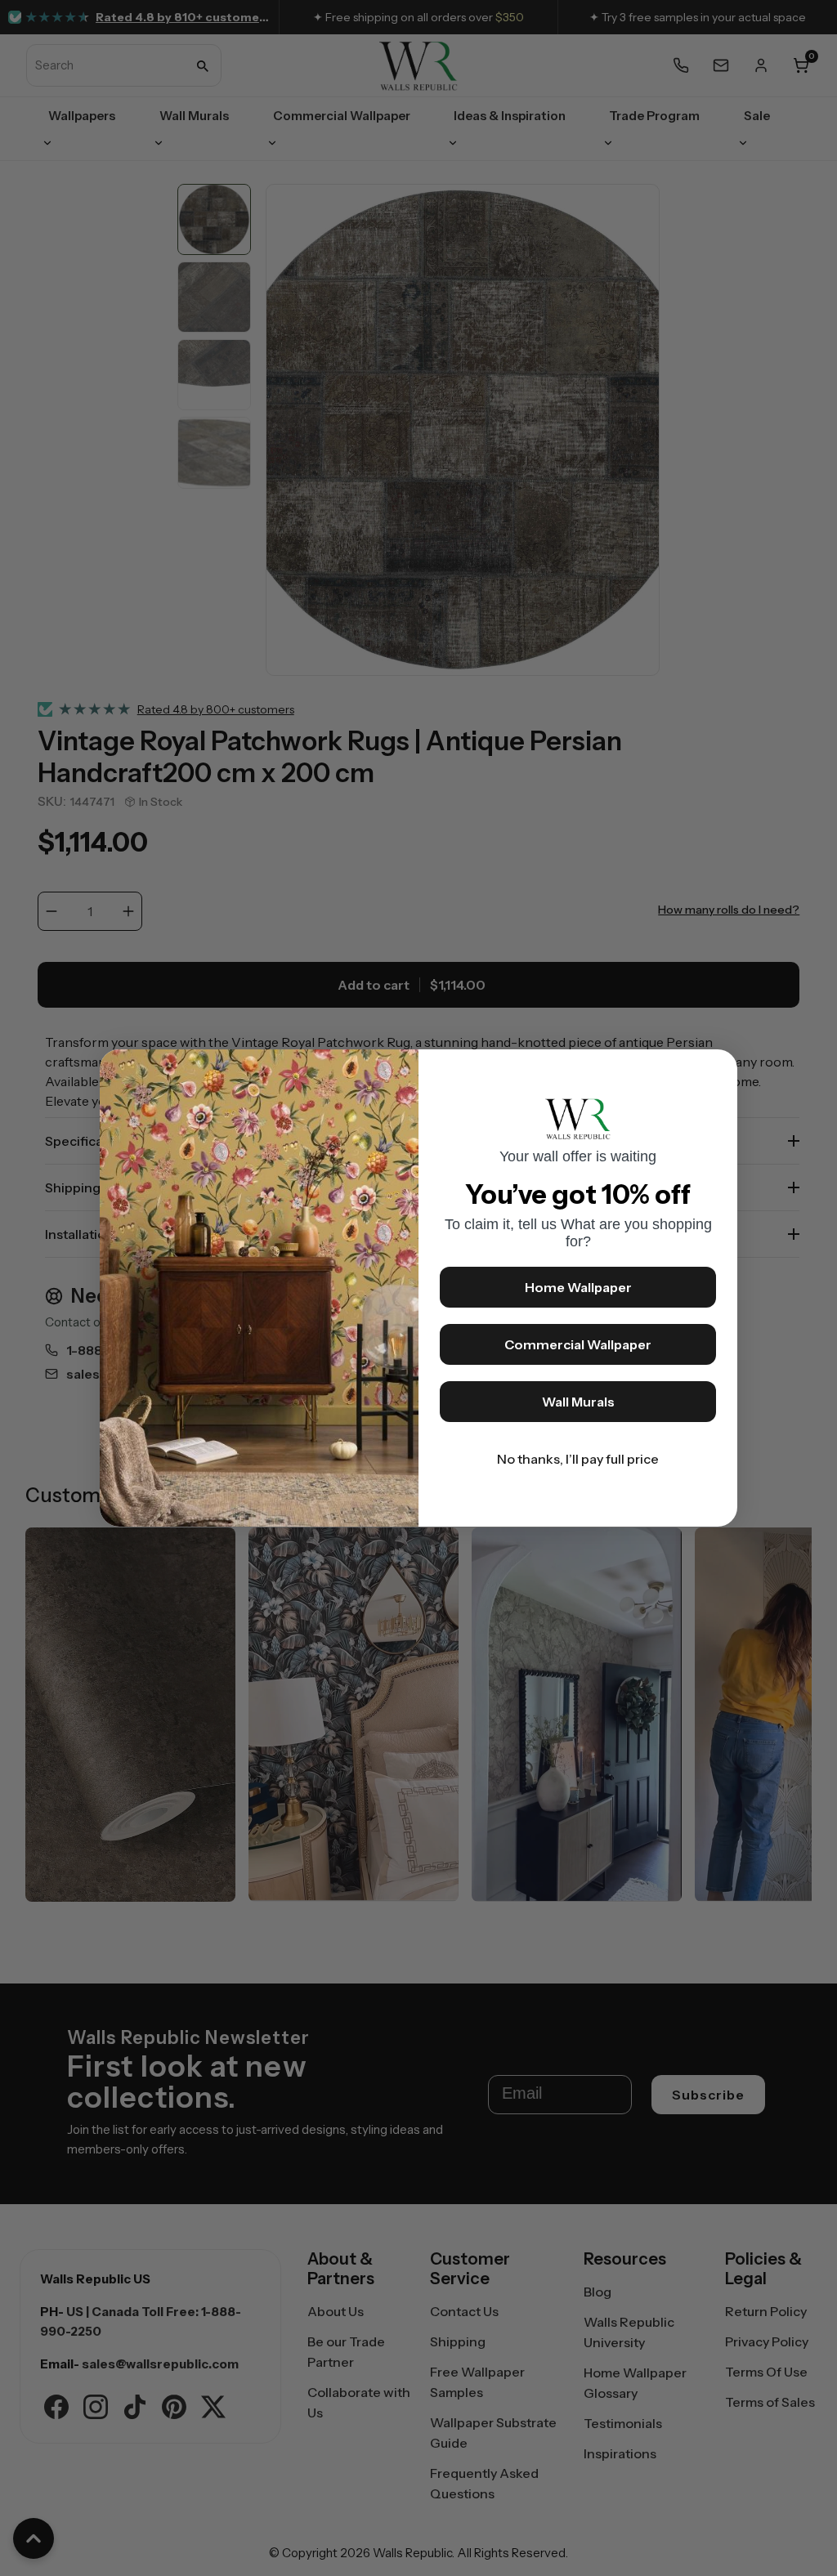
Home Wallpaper (578, 1287)
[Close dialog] (717, 1070)
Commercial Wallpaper (578, 1344)
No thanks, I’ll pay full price (578, 1459)
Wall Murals (578, 1402)
